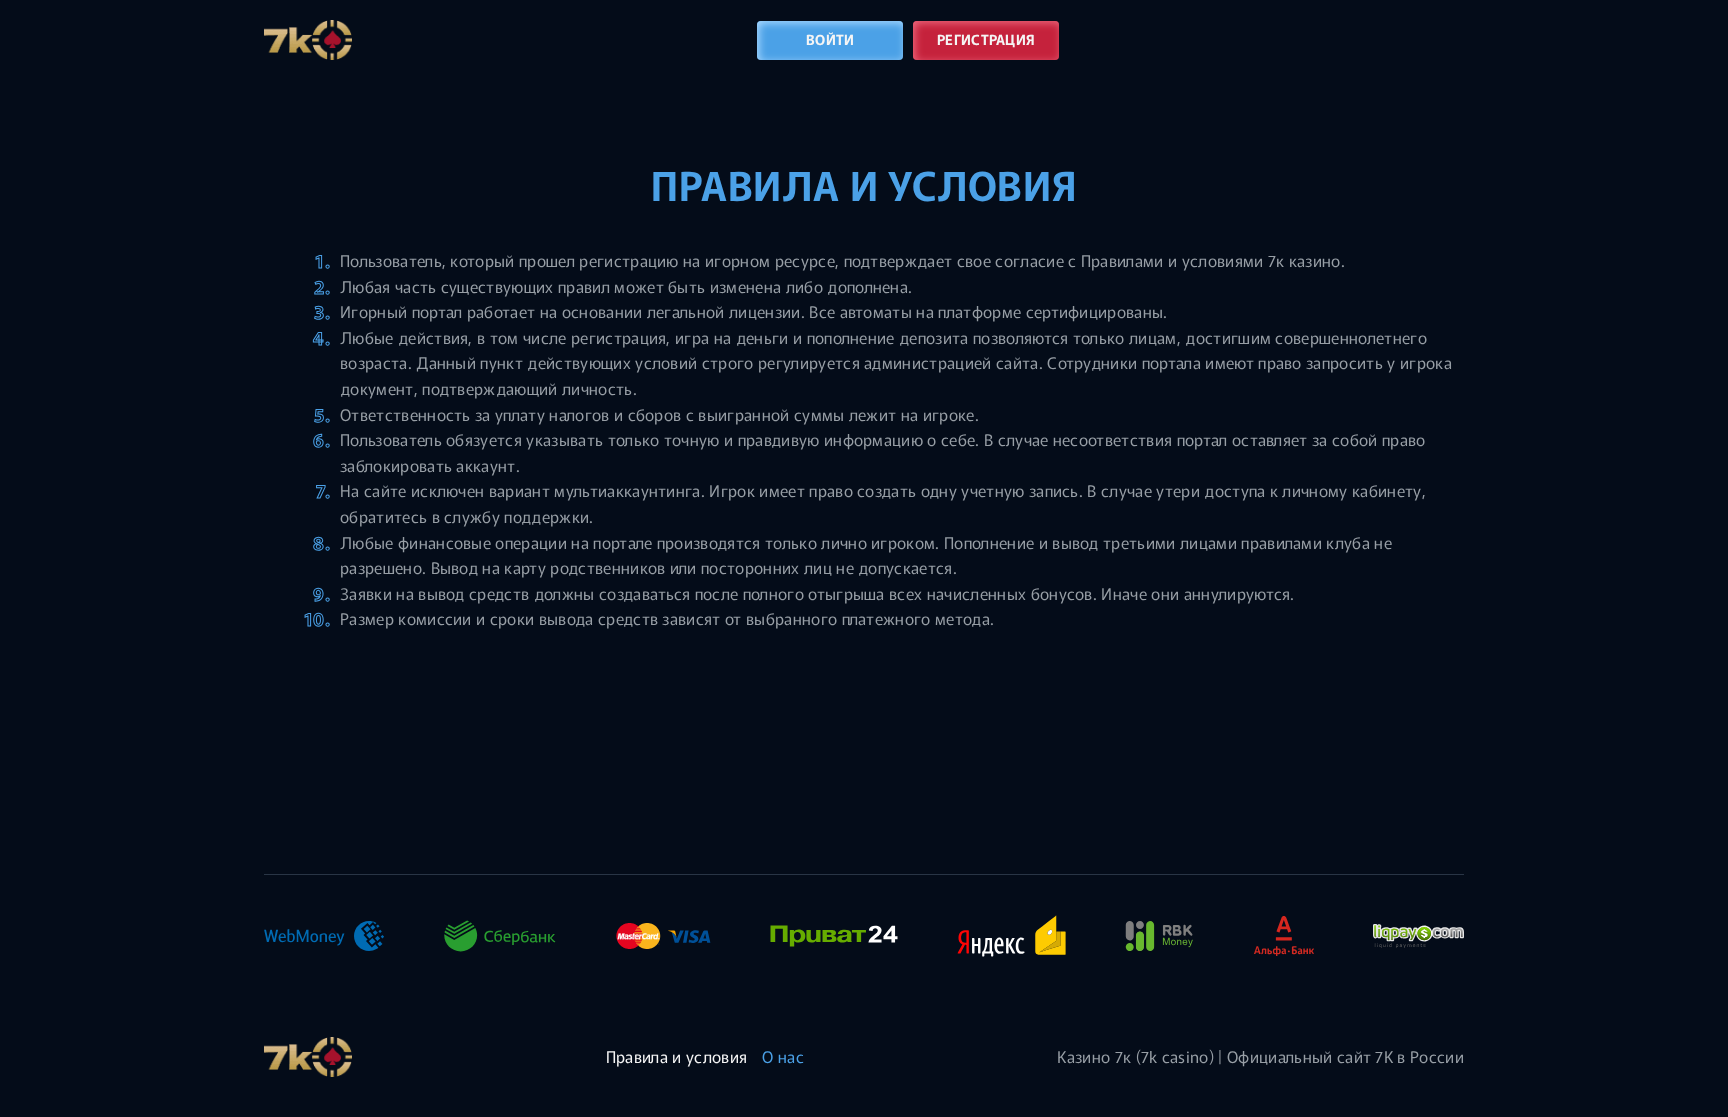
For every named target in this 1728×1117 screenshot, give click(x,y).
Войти (830, 39)
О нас (783, 1056)
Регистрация (986, 39)
